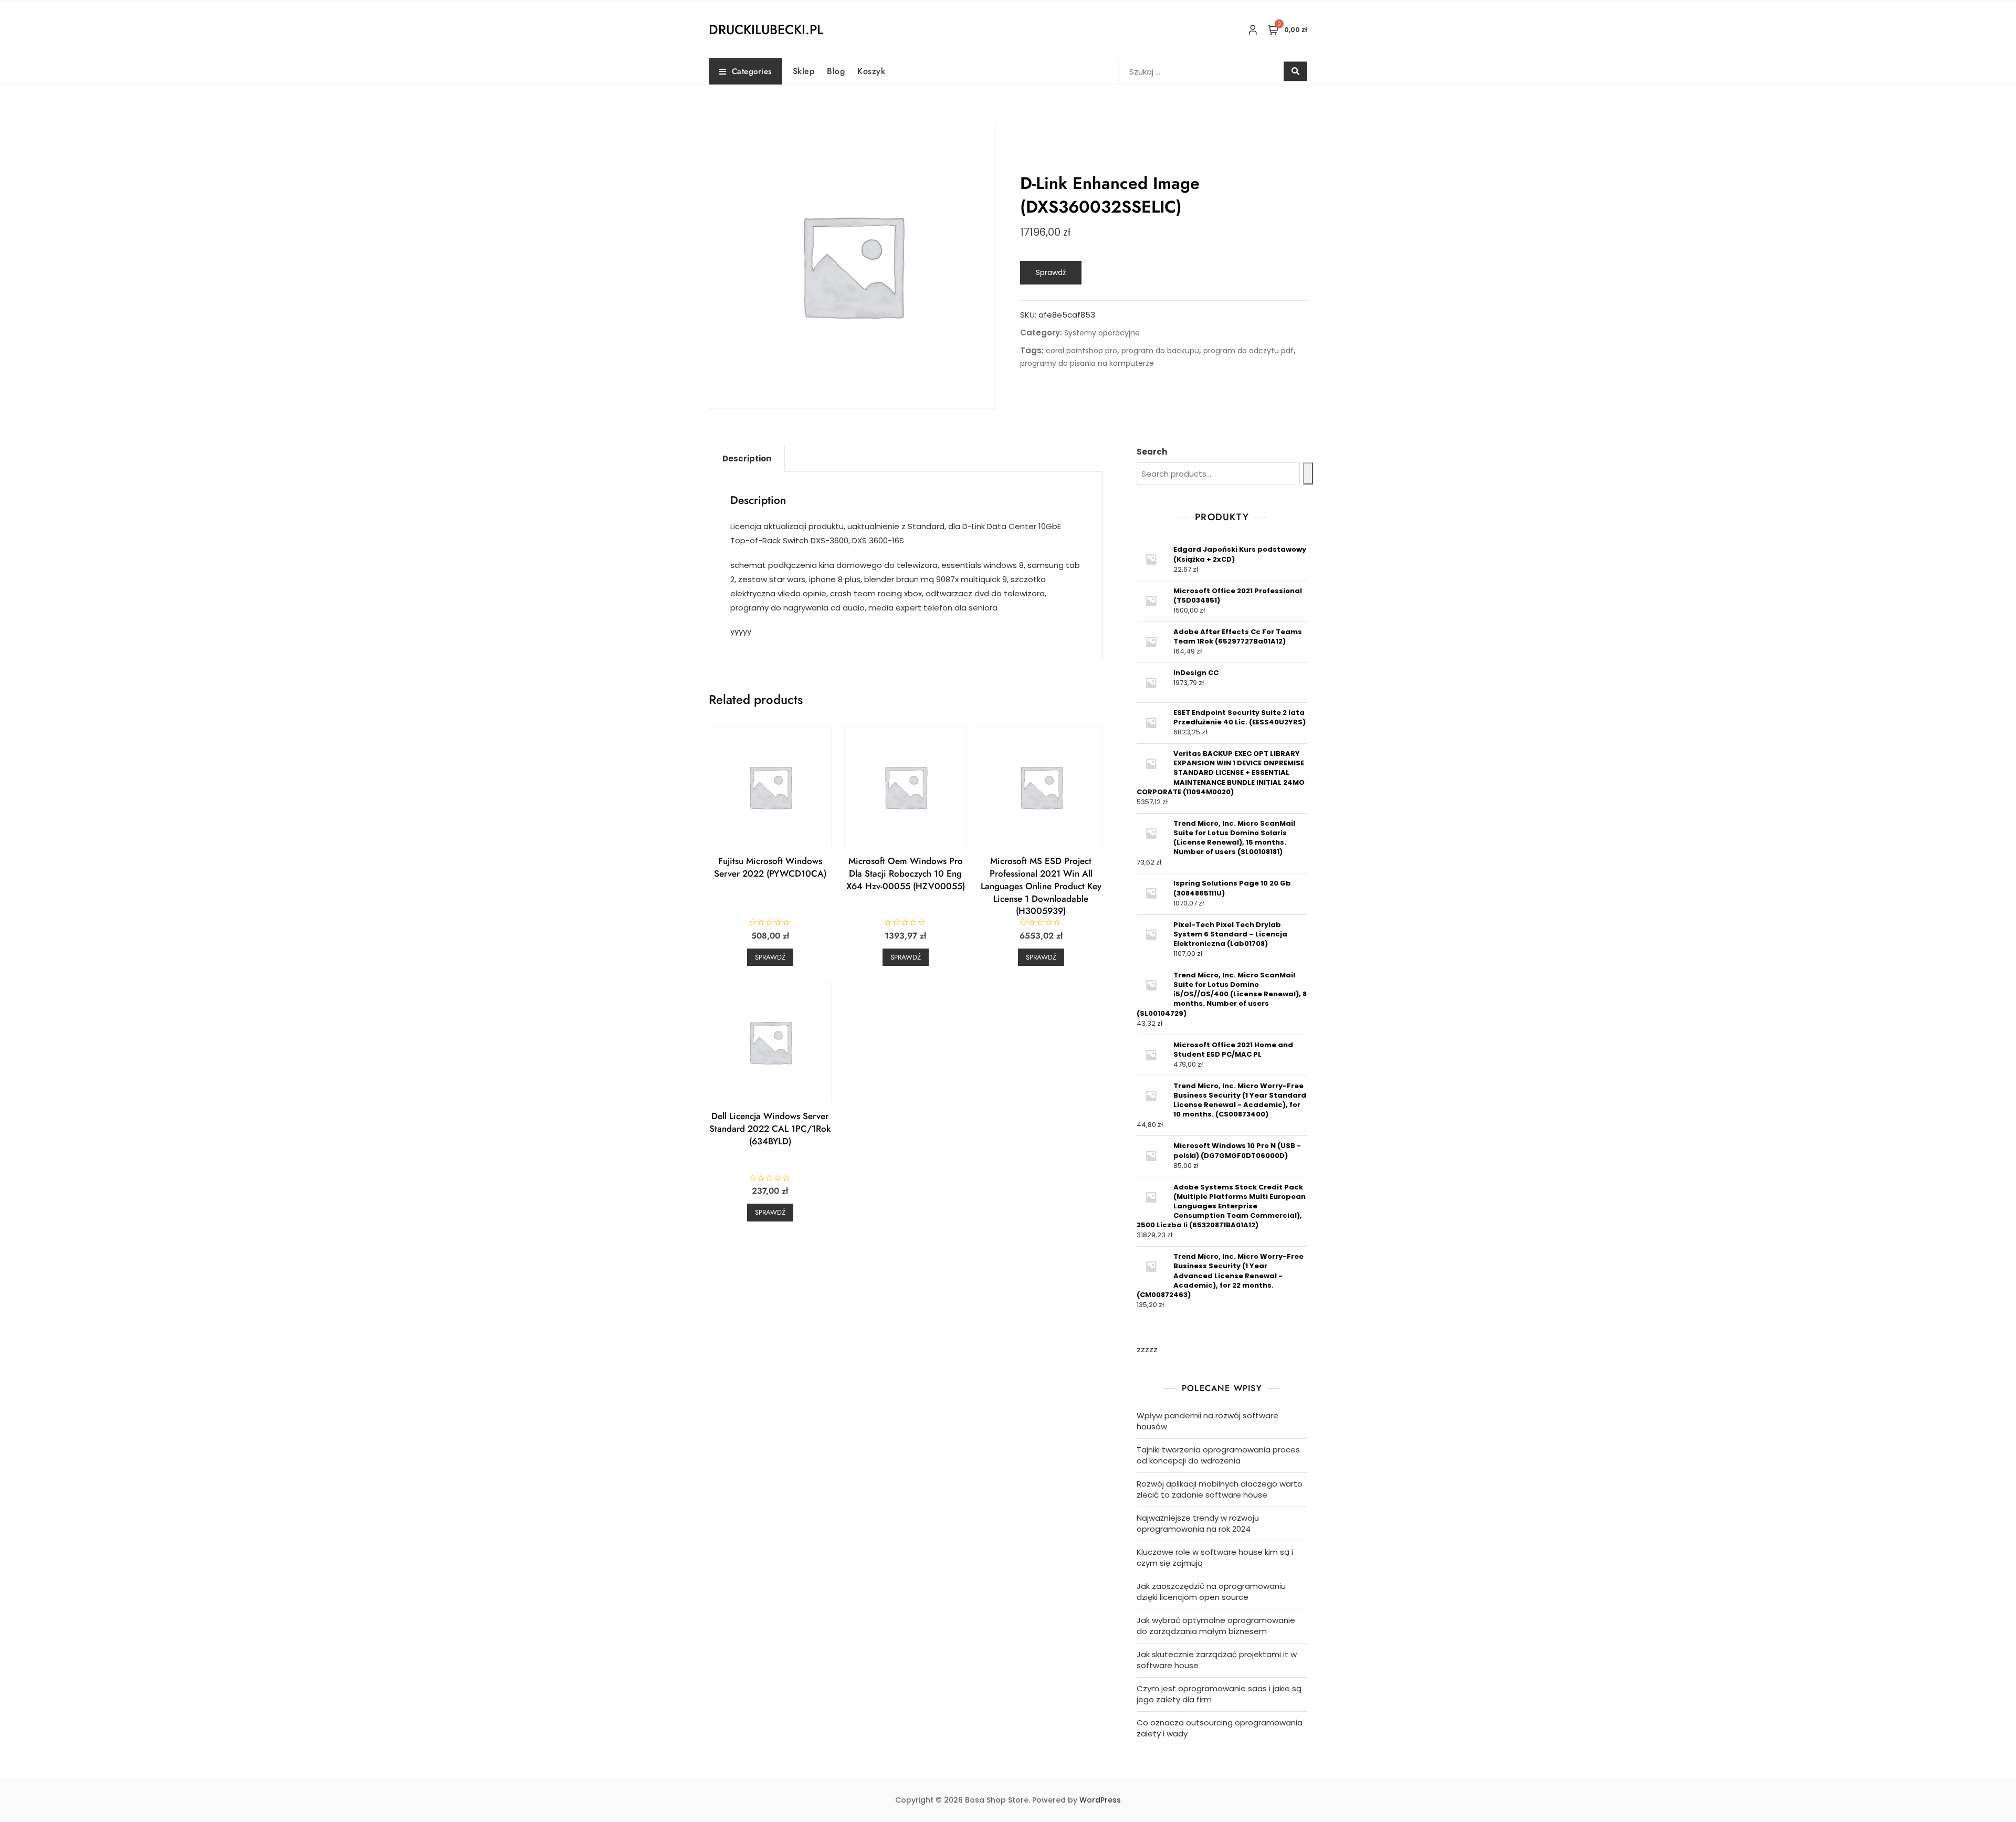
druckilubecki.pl (766, 29)
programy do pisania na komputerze (1087, 363)
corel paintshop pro (1081, 351)
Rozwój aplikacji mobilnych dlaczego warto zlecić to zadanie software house (1220, 1489)
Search (1152, 452)
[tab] (747, 459)
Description (747, 459)
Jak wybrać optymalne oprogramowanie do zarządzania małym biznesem (1216, 1626)
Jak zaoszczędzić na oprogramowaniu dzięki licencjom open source (1211, 1592)
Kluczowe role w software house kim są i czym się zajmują (1215, 1557)
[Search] (1308, 473)
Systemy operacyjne (1102, 333)
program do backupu (1160, 351)
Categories (752, 71)
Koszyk (871, 71)
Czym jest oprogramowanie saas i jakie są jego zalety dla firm (1219, 1694)
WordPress (1100, 1800)
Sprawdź (1051, 272)
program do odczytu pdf (1248, 351)
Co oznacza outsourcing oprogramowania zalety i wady (1220, 1728)
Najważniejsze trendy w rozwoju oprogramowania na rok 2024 (1198, 1523)
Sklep (804, 71)
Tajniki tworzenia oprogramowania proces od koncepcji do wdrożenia (1218, 1455)
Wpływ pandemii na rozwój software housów (1207, 1421)
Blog (836, 71)
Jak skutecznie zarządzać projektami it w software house (1217, 1660)
